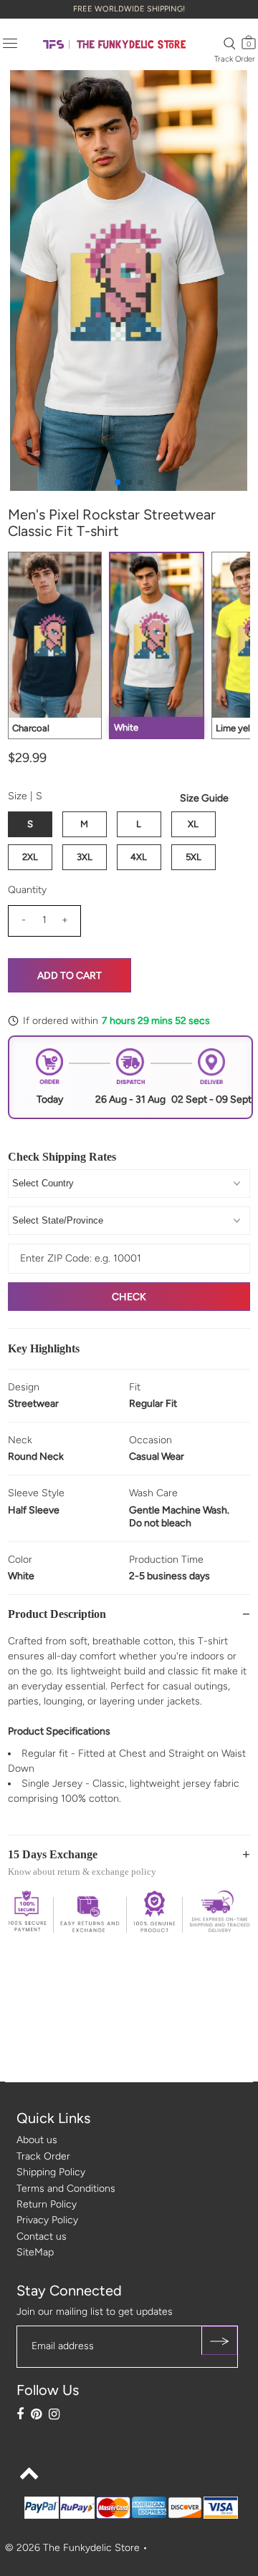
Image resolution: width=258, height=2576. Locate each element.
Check (129, 1297)
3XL (85, 857)
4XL (139, 857)
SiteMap (35, 2252)
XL (193, 824)
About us (37, 2140)
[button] (118, 482)
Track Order (235, 59)
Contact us (42, 2236)
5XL (193, 857)
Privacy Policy (47, 2220)
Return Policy (47, 2204)
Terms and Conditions (66, 2189)
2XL (30, 857)
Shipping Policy (51, 2172)
